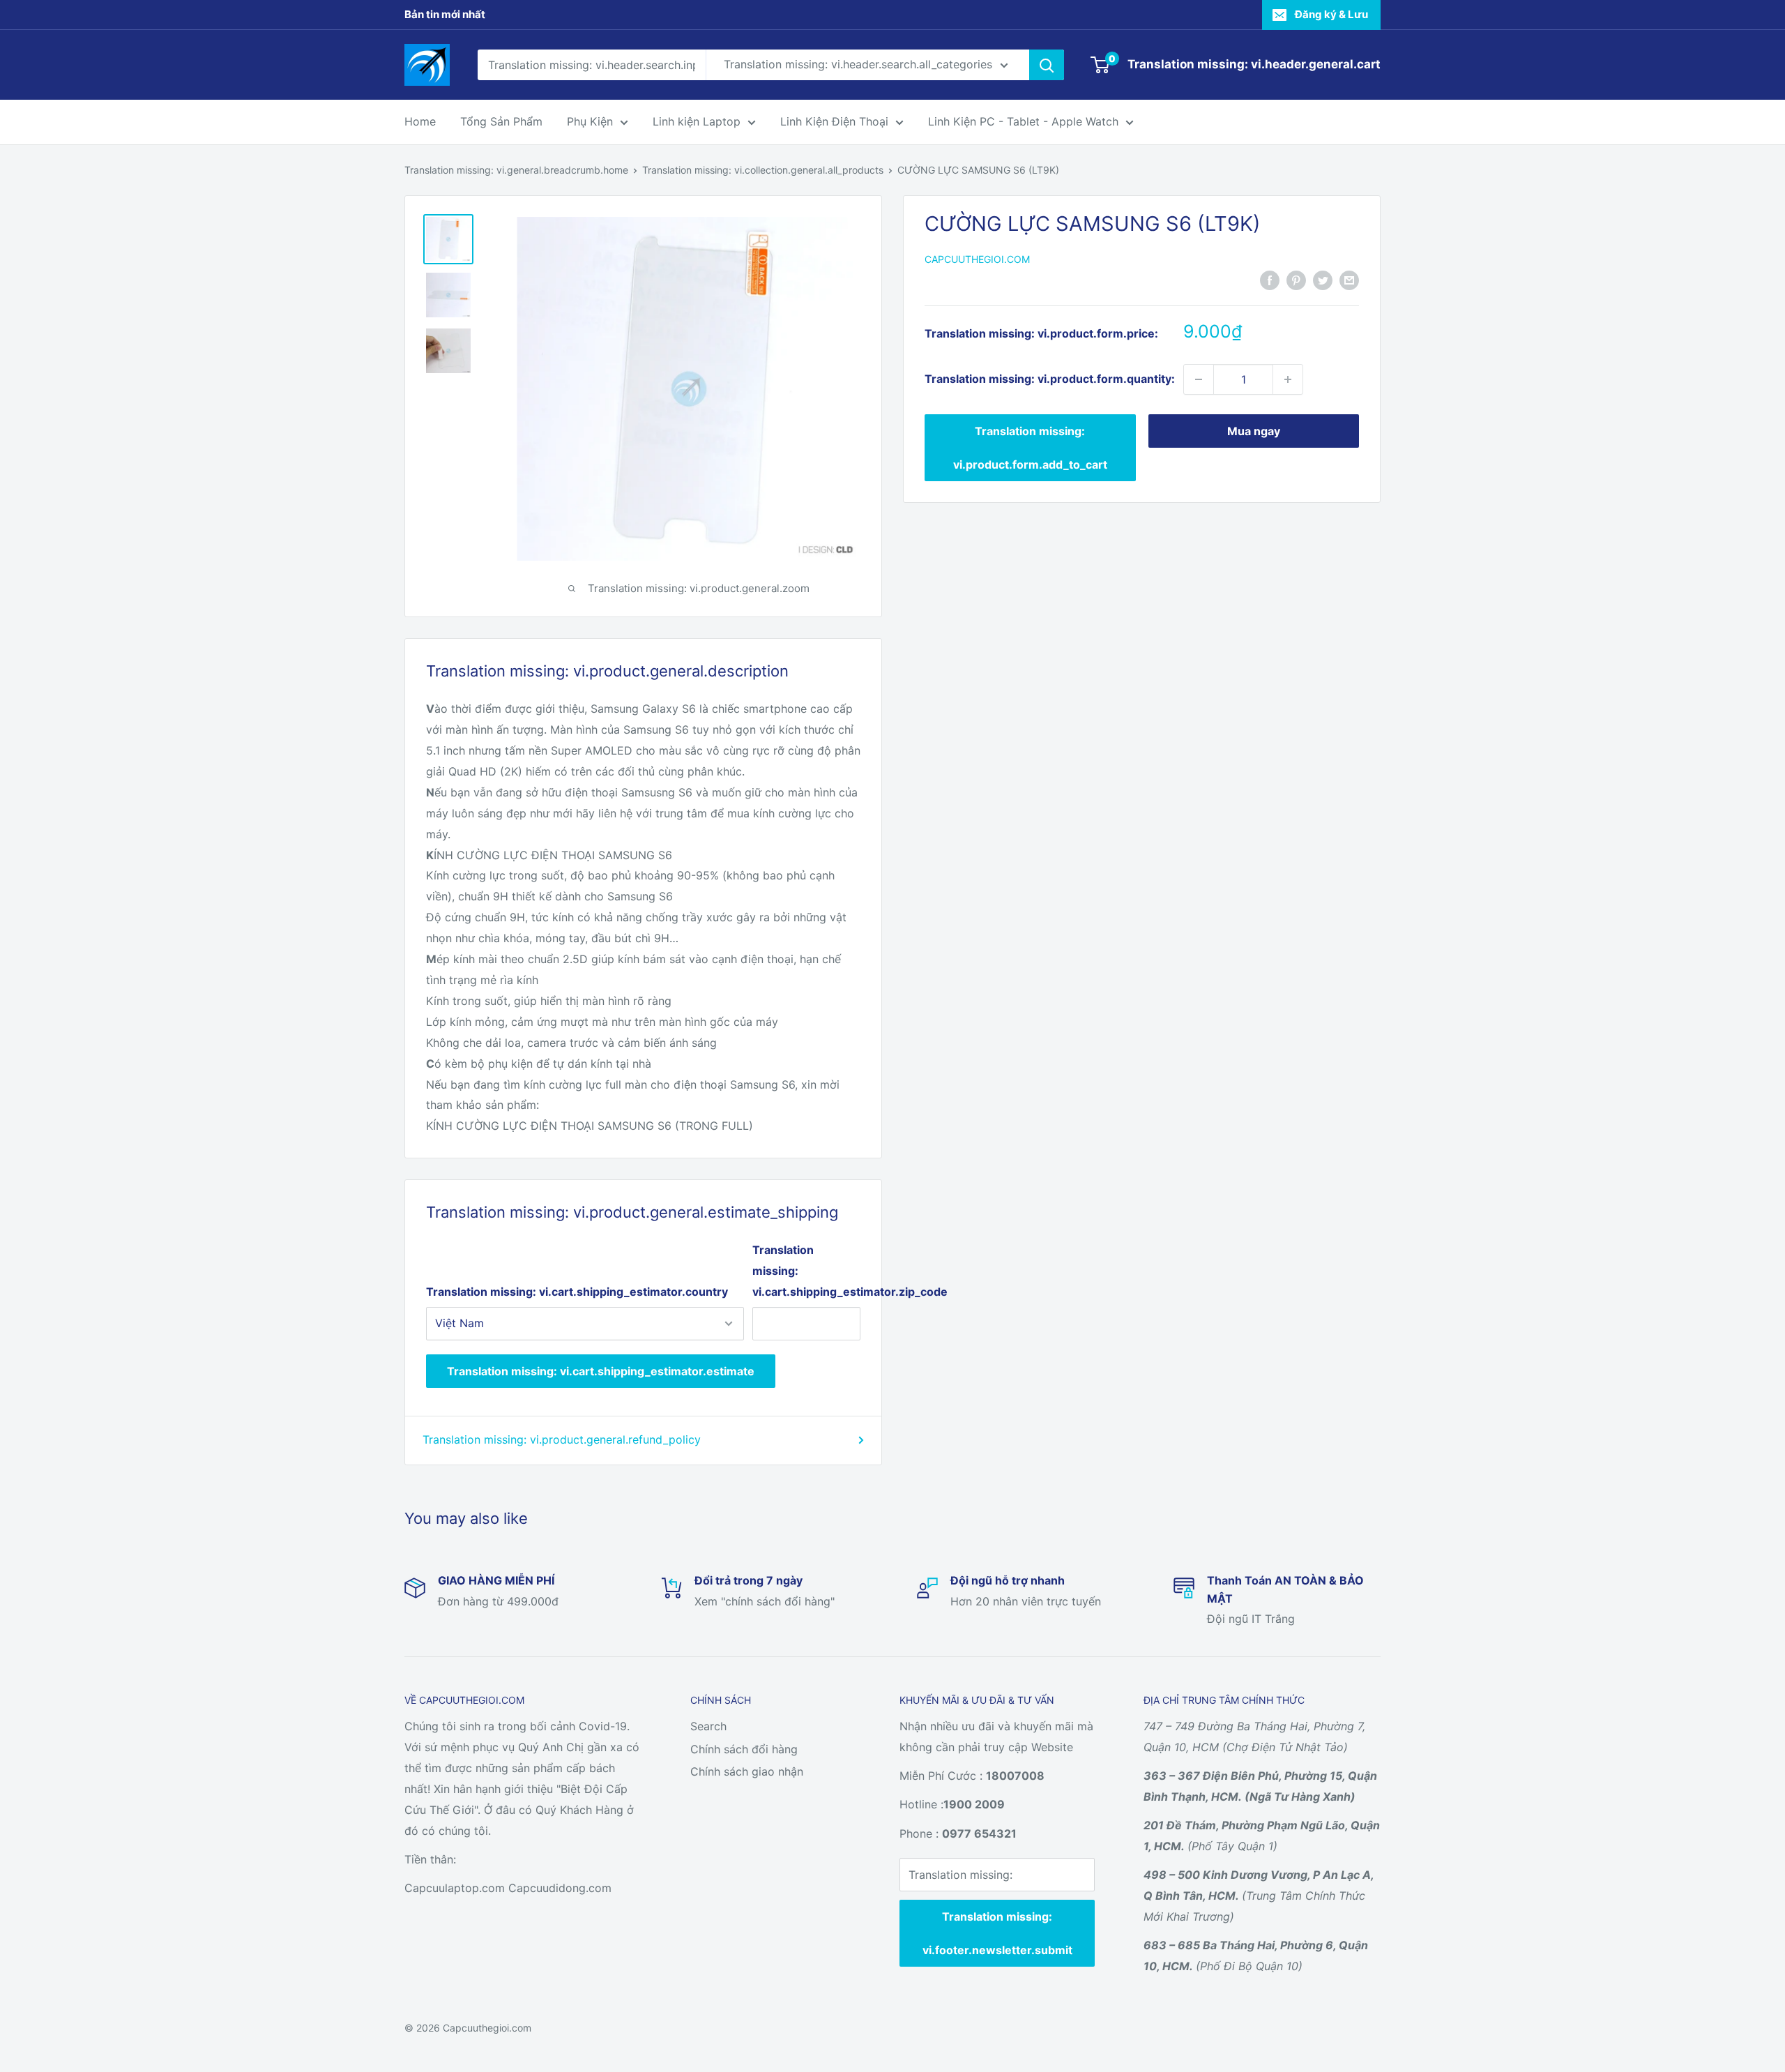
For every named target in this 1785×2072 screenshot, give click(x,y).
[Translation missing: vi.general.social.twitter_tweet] (1323, 280)
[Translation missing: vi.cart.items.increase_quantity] (1288, 379)
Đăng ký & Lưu (1331, 14)
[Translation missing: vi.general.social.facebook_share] (1270, 280)
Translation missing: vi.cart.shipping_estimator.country (577, 1292)
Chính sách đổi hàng (744, 1749)
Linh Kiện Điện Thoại (834, 121)
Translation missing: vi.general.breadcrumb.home (516, 170)
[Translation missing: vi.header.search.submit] (1047, 65)
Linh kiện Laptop (697, 121)
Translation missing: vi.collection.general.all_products (763, 170)
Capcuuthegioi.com (977, 259)
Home (420, 121)
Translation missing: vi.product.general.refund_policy (562, 1439)
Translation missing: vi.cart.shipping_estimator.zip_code (806, 1271)
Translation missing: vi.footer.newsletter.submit (997, 1933)
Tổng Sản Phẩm (501, 121)
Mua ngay (1254, 431)
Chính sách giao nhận (747, 1771)
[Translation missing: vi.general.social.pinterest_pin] (1296, 280)
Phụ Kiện (590, 121)
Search (708, 1726)
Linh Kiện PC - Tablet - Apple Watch (1023, 121)
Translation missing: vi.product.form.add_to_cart (1030, 448)
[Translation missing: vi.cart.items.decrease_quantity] (1199, 379)
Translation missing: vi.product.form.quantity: (1050, 379)
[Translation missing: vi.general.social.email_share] (1349, 280)
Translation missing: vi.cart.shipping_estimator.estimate (601, 1371)
